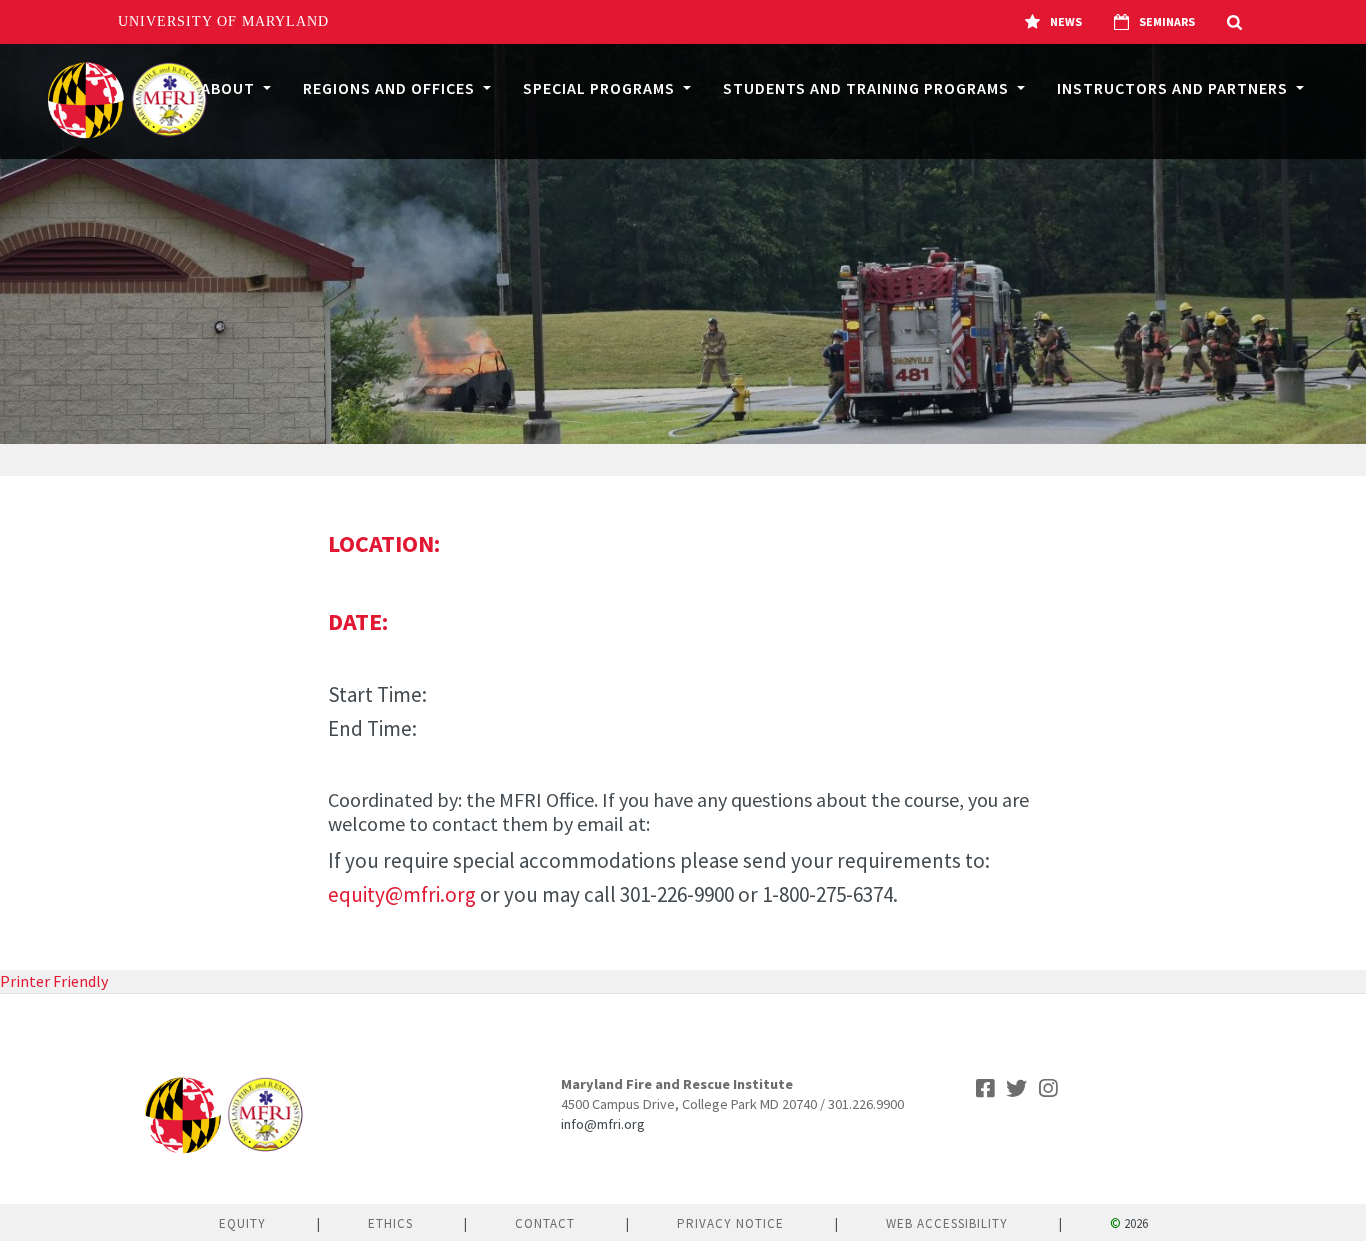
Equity (242, 1223)
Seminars (1167, 21)
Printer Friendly (54, 981)
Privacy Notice (730, 1223)
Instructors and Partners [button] (1174, 88)
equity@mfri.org (402, 894)
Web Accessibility (947, 1223)
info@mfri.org (603, 1124)
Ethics (390, 1223)
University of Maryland (223, 21)
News (1066, 21)
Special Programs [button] (601, 88)
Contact (545, 1223)
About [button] (230, 88)
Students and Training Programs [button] (868, 88)
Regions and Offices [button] (391, 88)
